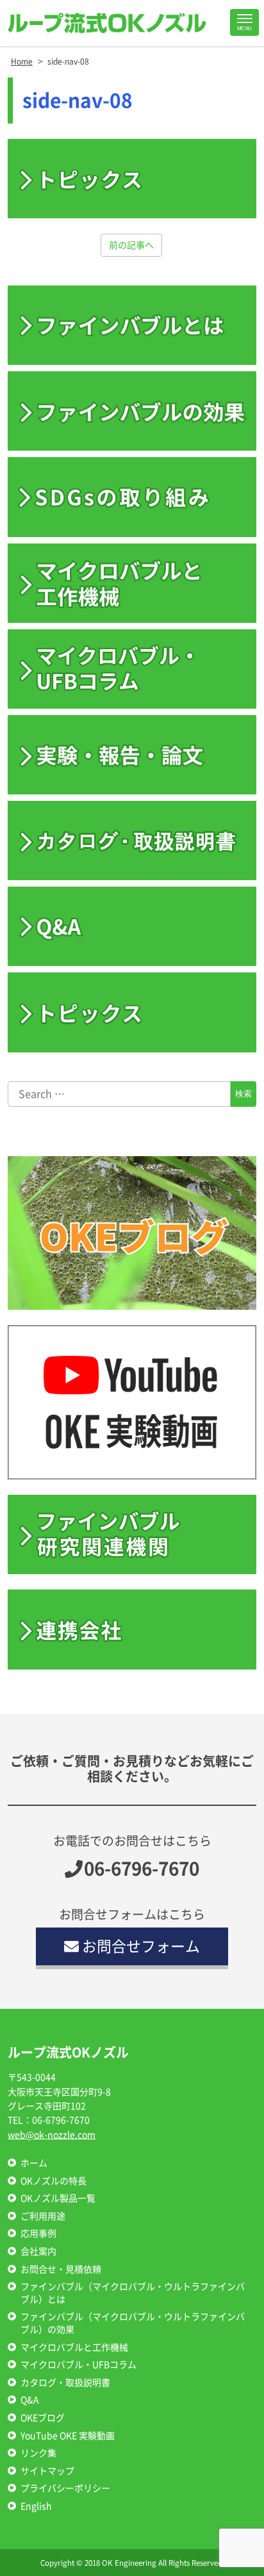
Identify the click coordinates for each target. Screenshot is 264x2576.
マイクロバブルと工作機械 (74, 2347)
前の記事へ (131, 245)
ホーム (34, 2163)
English (36, 2506)
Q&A (30, 2400)
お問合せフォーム (141, 1946)
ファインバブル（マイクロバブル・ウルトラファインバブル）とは (133, 2293)
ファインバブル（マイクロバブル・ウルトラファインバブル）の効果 (133, 2323)
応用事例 (38, 2234)
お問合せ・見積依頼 (61, 2269)
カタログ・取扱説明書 (65, 2383)
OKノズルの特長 (54, 2181)
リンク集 (38, 2453)
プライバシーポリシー (65, 2488)
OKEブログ (43, 2418)
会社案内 (38, 2251)
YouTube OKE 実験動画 (68, 2436)
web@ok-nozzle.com (52, 2135)
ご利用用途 (43, 2216)
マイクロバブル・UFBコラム (78, 2365)
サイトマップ (47, 2471)
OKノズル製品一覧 (58, 2198)
